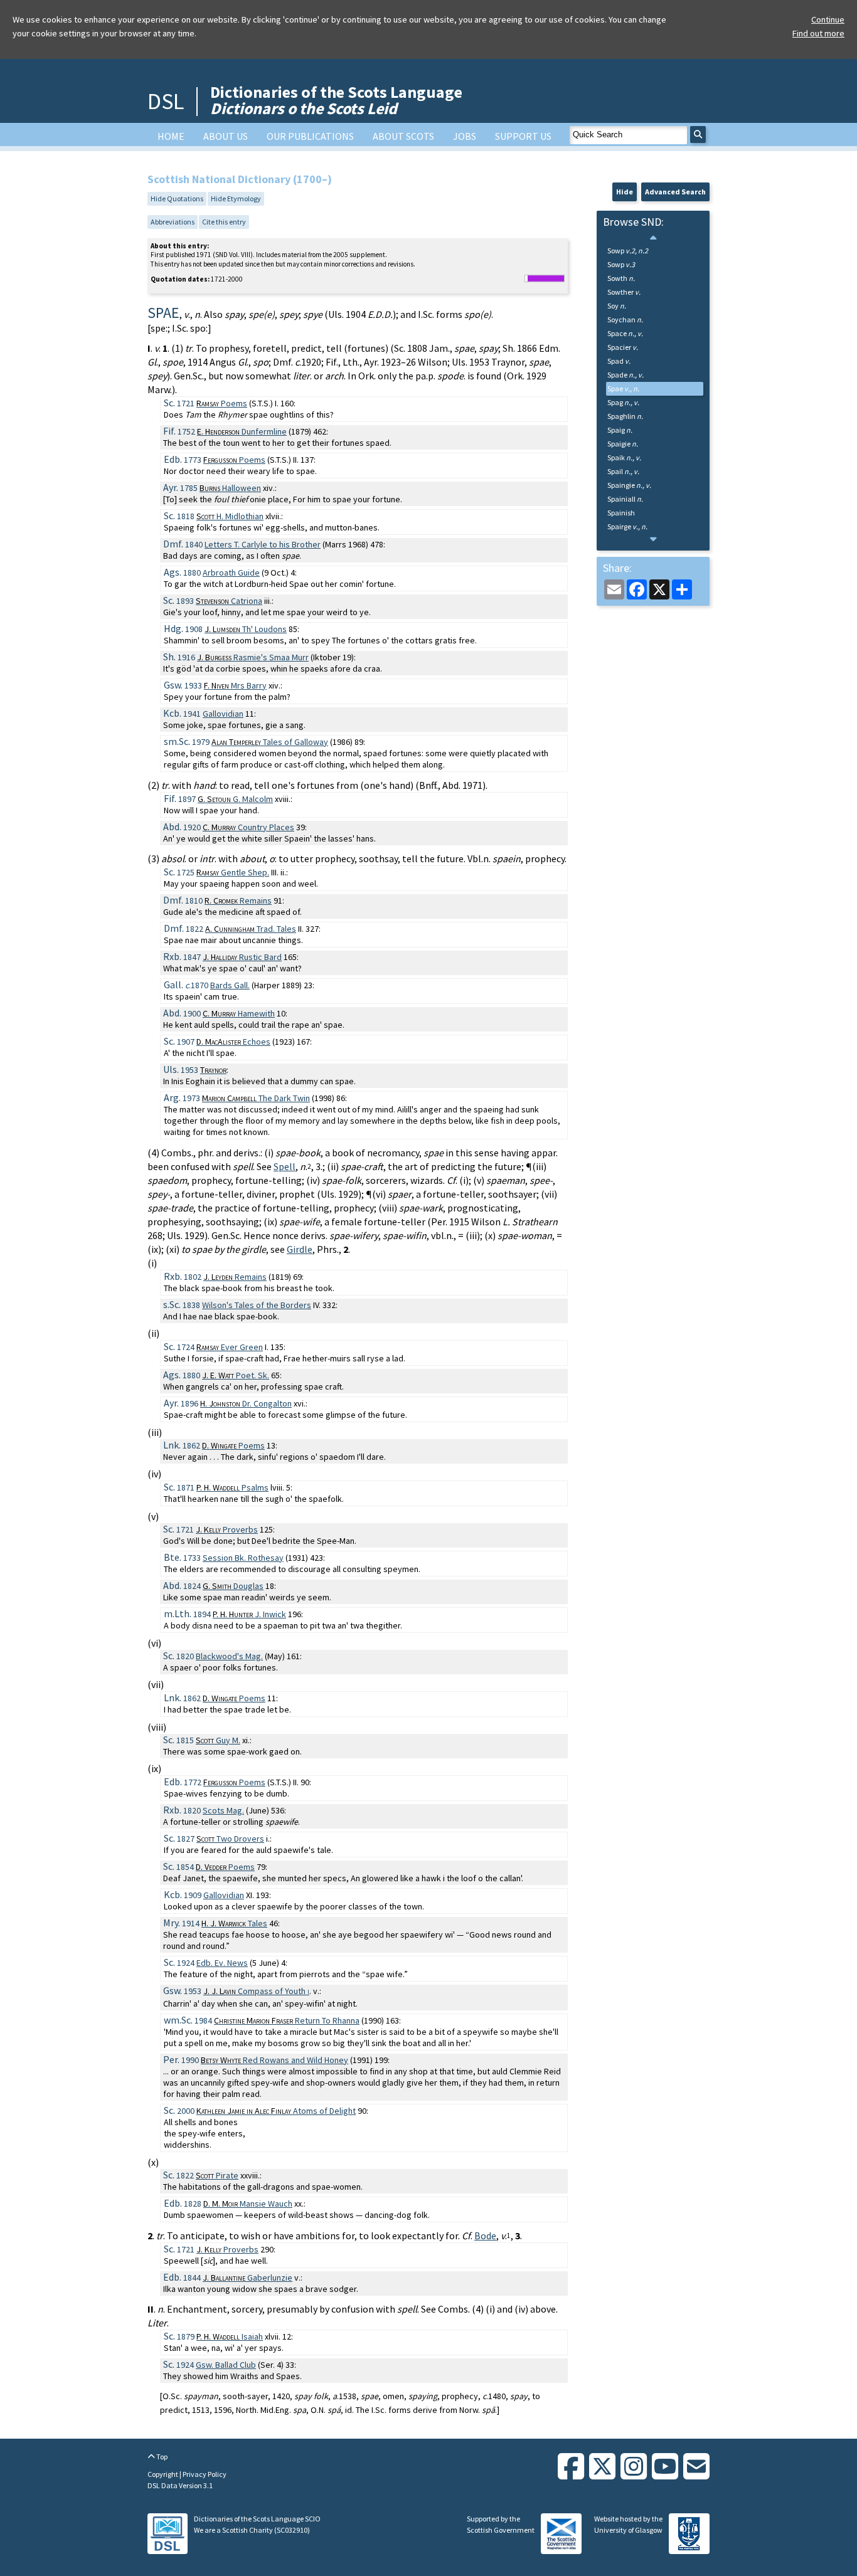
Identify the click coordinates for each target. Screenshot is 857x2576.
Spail (623, 471)
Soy (617, 306)
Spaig (620, 430)
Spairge (627, 526)
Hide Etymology (236, 198)
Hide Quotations (177, 198)
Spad (619, 361)
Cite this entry (224, 222)
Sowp (628, 251)
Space (625, 333)
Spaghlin (625, 416)
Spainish (621, 513)
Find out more (818, 33)
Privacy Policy (205, 2474)
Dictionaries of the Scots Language (336, 100)
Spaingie (629, 485)
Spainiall (625, 499)
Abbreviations (173, 222)
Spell (285, 1166)
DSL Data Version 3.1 (180, 2485)
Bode (485, 2236)
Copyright (163, 2474)
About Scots (403, 136)
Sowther (624, 292)
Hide (625, 192)
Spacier (623, 347)
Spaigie (623, 444)
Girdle (300, 1249)
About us (226, 136)
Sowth (621, 278)
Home (171, 136)
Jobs (465, 136)
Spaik (624, 457)
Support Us (523, 136)
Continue (828, 19)
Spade (625, 375)
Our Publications (310, 136)
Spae (623, 388)
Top (161, 2457)
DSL (166, 101)
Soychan (625, 319)
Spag (623, 402)
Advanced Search (675, 192)
